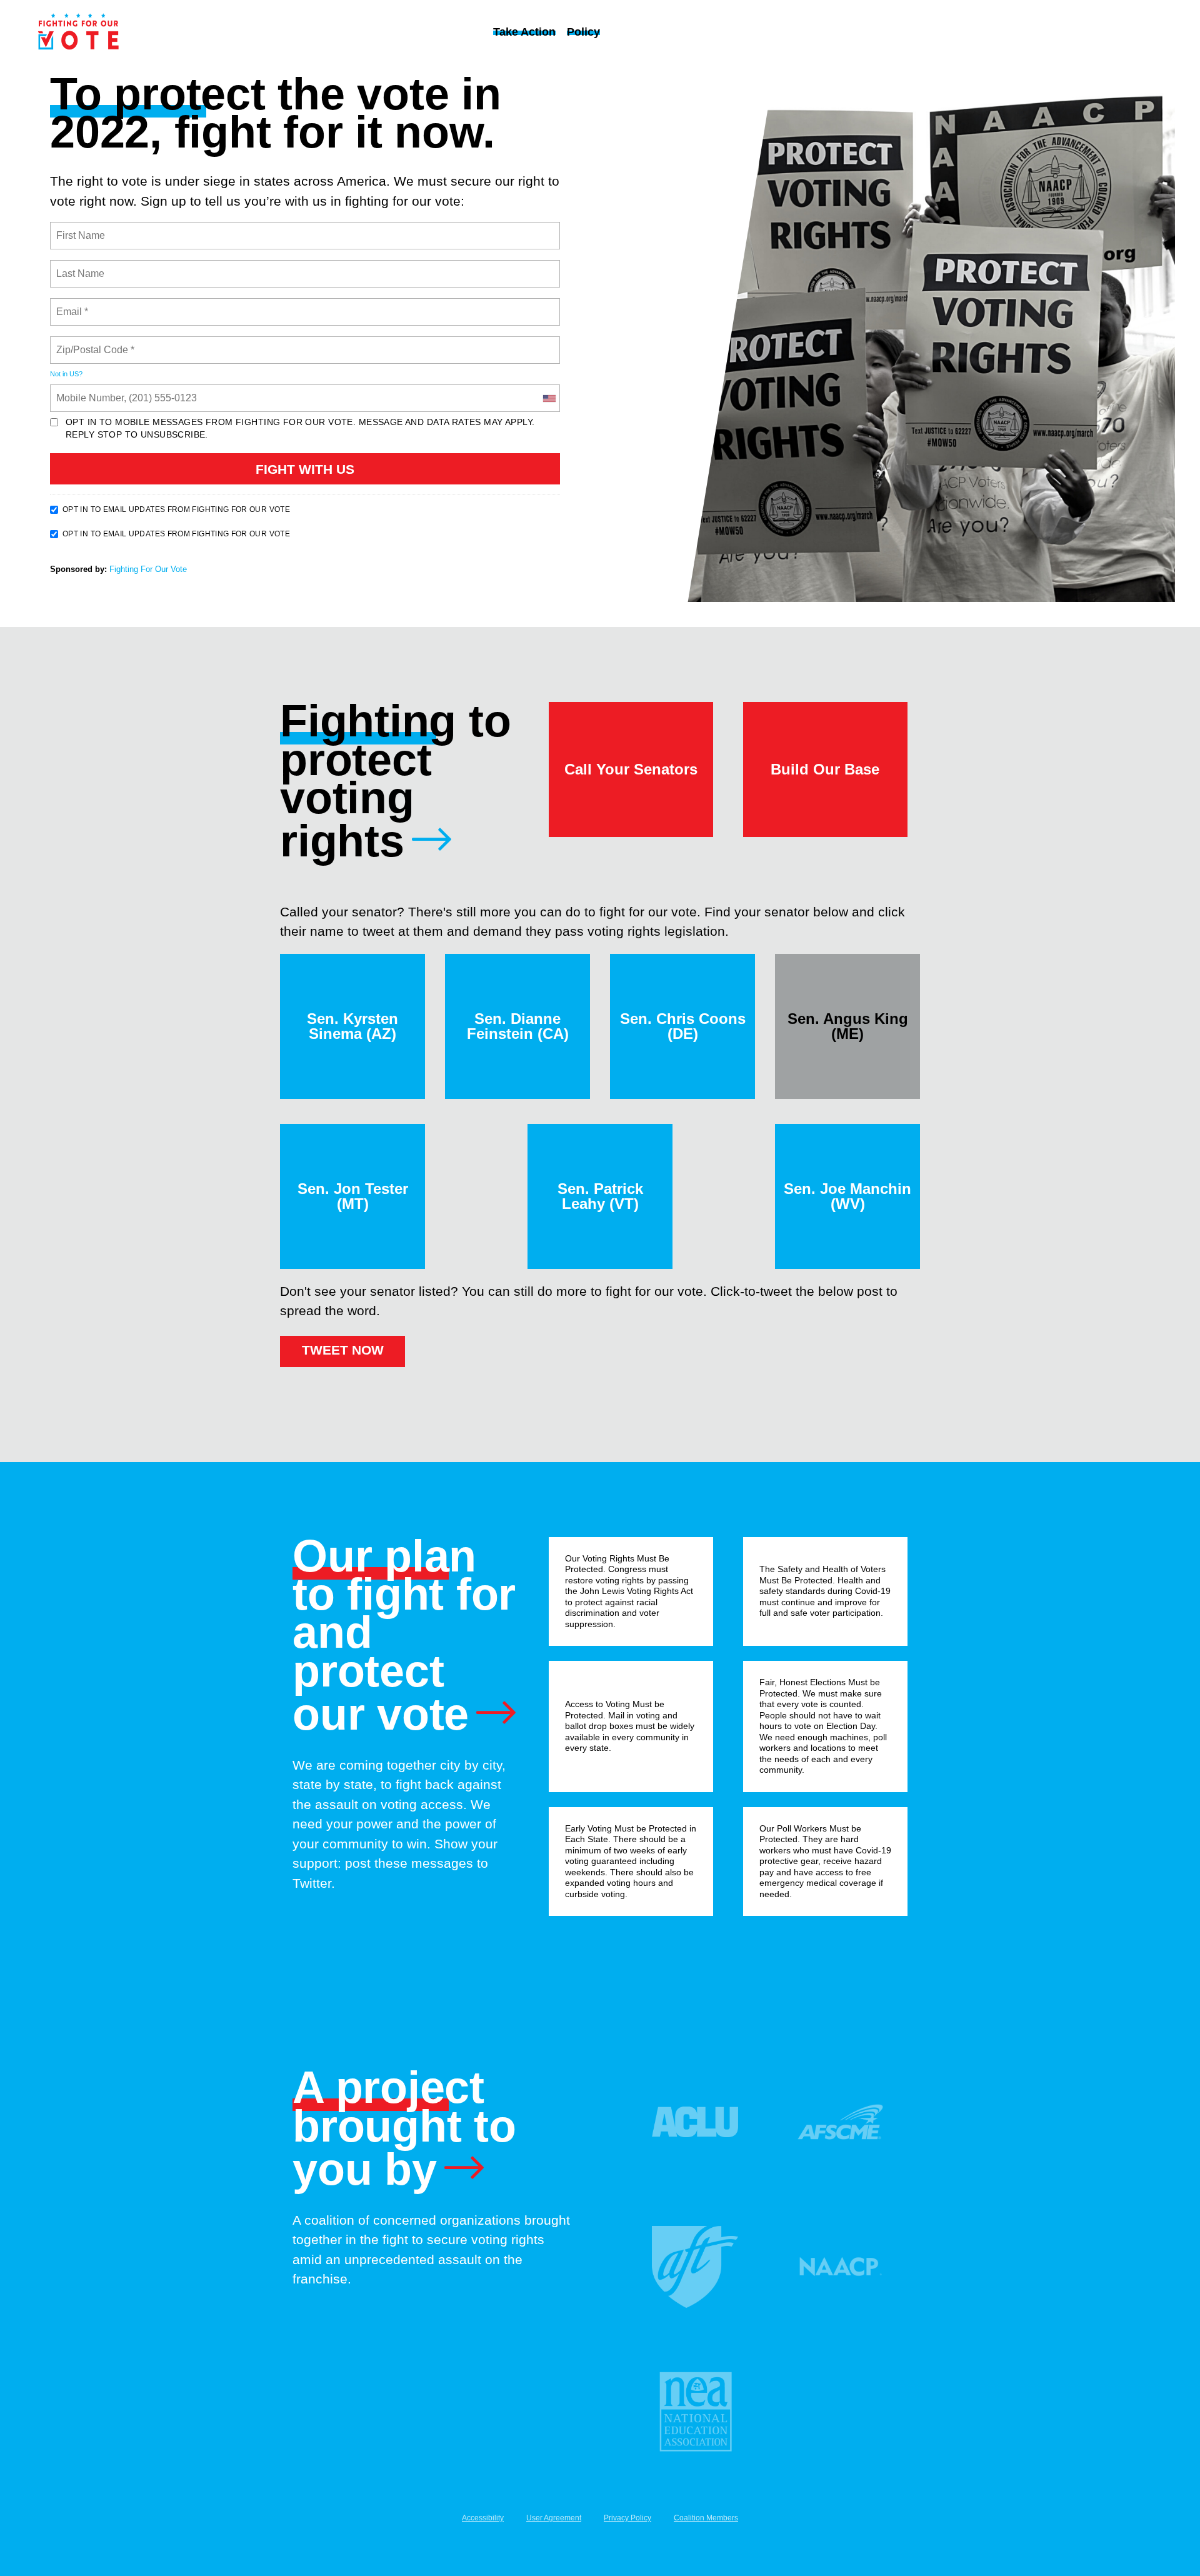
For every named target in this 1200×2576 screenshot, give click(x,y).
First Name (80, 228)
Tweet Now (343, 1350)
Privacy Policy (627, 2518)
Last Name (78, 266)
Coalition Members (706, 2518)
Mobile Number (88, 391)
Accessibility (483, 2518)
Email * (71, 304)
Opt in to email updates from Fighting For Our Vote (176, 509)
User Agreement (554, 2518)
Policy (583, 32)
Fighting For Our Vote (148, 569)
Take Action (524, 32)
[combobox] (549, 398)
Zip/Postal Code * (93, 343)
